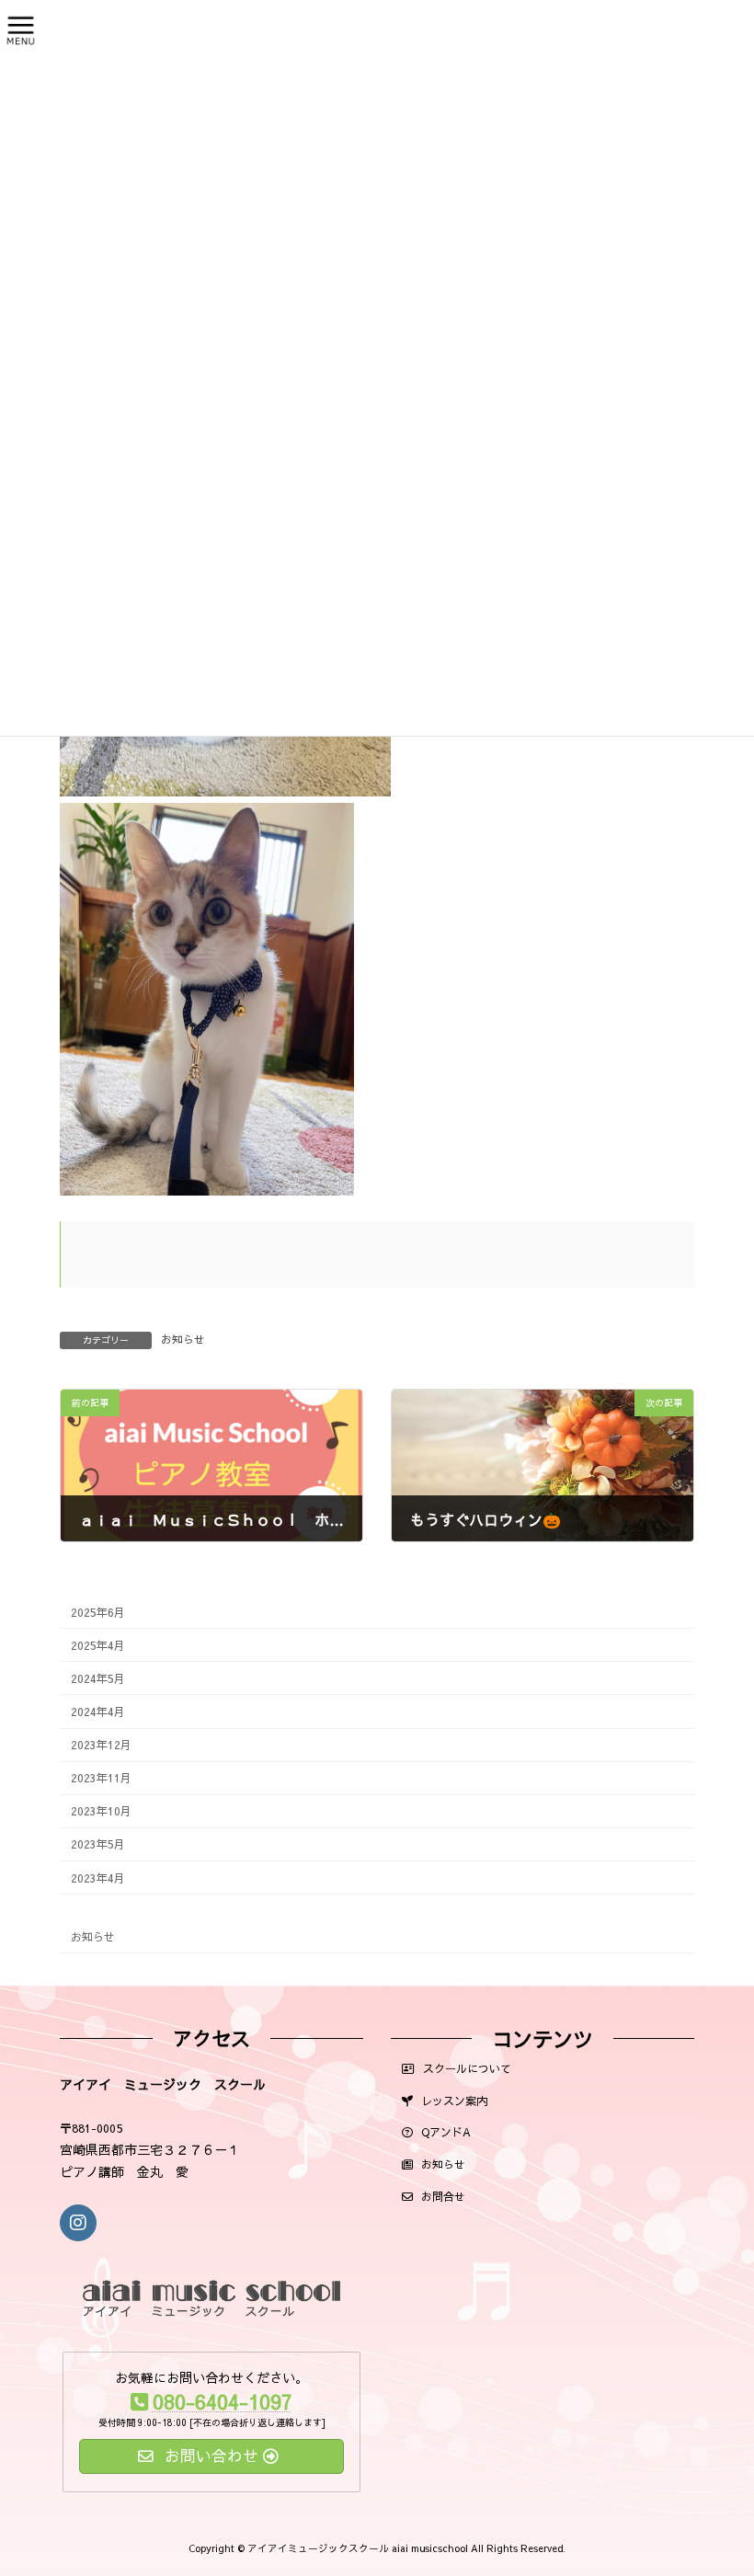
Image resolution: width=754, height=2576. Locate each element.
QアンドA (444, 2132)
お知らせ (183, 1339)
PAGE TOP (697, 2521)
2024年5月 (98, 1678)
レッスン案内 (452, 2101)
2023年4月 (98, 1877)
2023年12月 (101, 1744)
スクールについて (465, 2068)
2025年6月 (98, 1611)
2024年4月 (98, 1711)
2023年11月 (101, 1777)
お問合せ (441, 2196)
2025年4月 (98, 1645)
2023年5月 (98, 1843)
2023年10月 (101, 1810)
